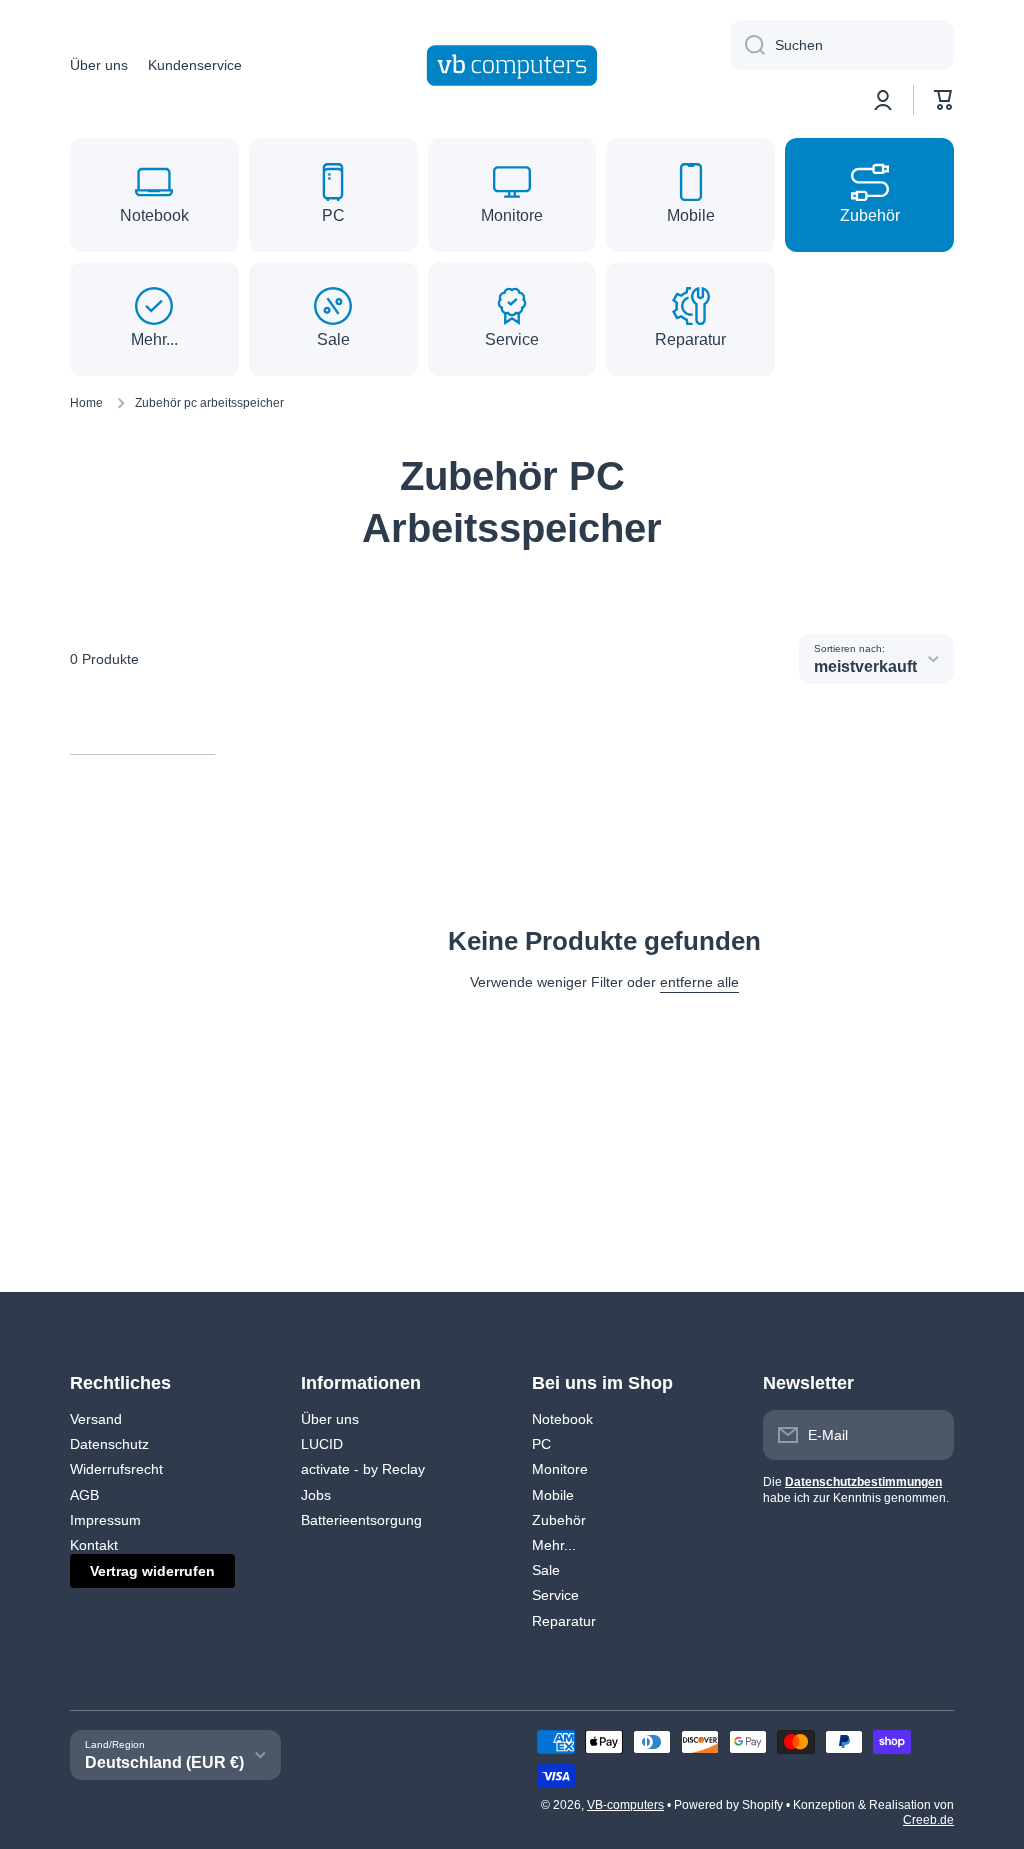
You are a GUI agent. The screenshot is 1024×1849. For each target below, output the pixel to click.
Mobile (553, 1495)
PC (541, 1444)
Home (86, 403)
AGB (84, 1495)
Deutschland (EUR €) (164, 1762)
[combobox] (842, 45)
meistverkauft (865, 666)
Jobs (316, 1495)
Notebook (562, 1419)
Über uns (330, 1419)
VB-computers (625, 1805)
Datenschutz (109, 1444)
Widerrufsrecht (116, 1469)
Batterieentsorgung (361, 1520)
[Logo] (512, 65)
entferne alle (699, 982)
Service (555, 1595)
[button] (944, 100)
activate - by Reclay (363, 1469)
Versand (96, 1419)
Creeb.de (928, 1820)
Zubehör (559, 1520)
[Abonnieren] (929, 1435)
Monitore (560, 1469)
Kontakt (94, 1545)
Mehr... (554, 1545)
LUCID (322, 1444)
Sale (546, 1570)
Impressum (105, 1520)
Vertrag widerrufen (152, 1571)
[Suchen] (747, 45)
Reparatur (564, 1621)
